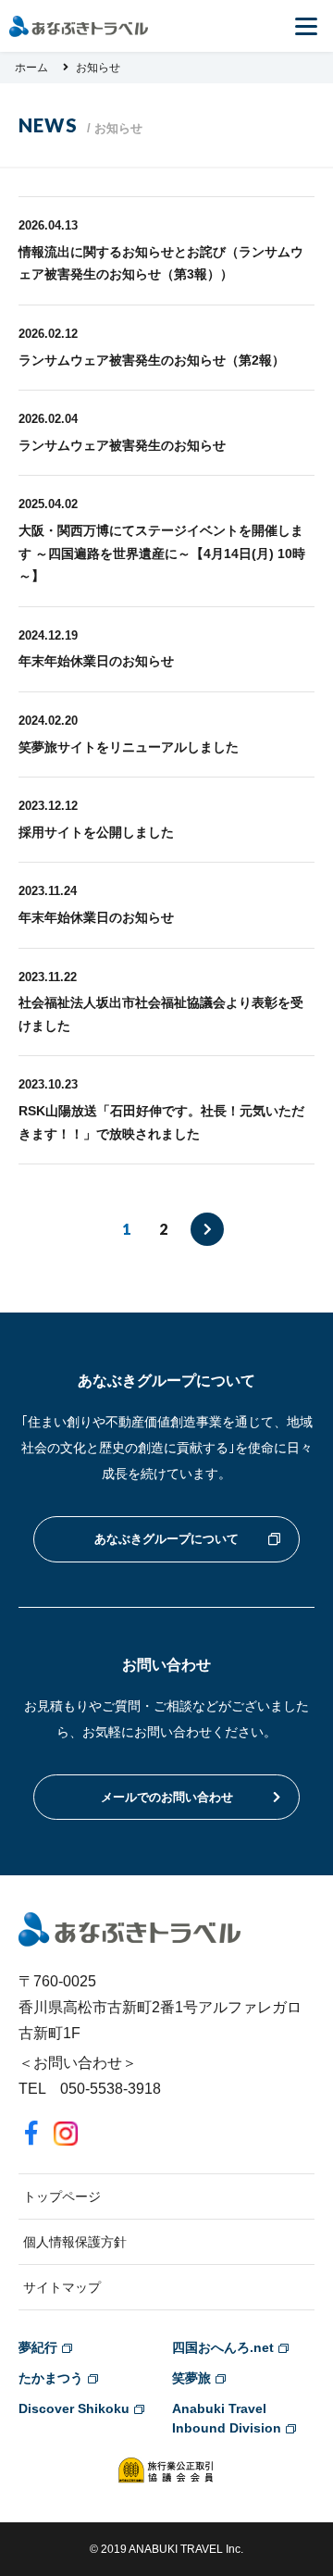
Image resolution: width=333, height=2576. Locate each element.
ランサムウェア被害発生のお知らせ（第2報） (152, 360)
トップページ (62, 2196)
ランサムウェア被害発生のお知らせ (122, 445)
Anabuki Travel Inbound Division (227, 2418)
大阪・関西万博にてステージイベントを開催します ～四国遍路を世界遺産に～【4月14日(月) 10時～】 (162, 553)
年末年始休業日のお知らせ (96, 661)
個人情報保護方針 (75, 2242)
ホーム (31, 68)
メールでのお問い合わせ (167, 1797)
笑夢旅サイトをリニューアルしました (129, 747)
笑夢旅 (191, 2378)
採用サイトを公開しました (96, 832)
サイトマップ (62, 2287)
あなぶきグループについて (166, 1539)
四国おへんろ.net (223, 2347)
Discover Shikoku (74, 2408)
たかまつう (51, 2378)
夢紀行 (38, 2347)
